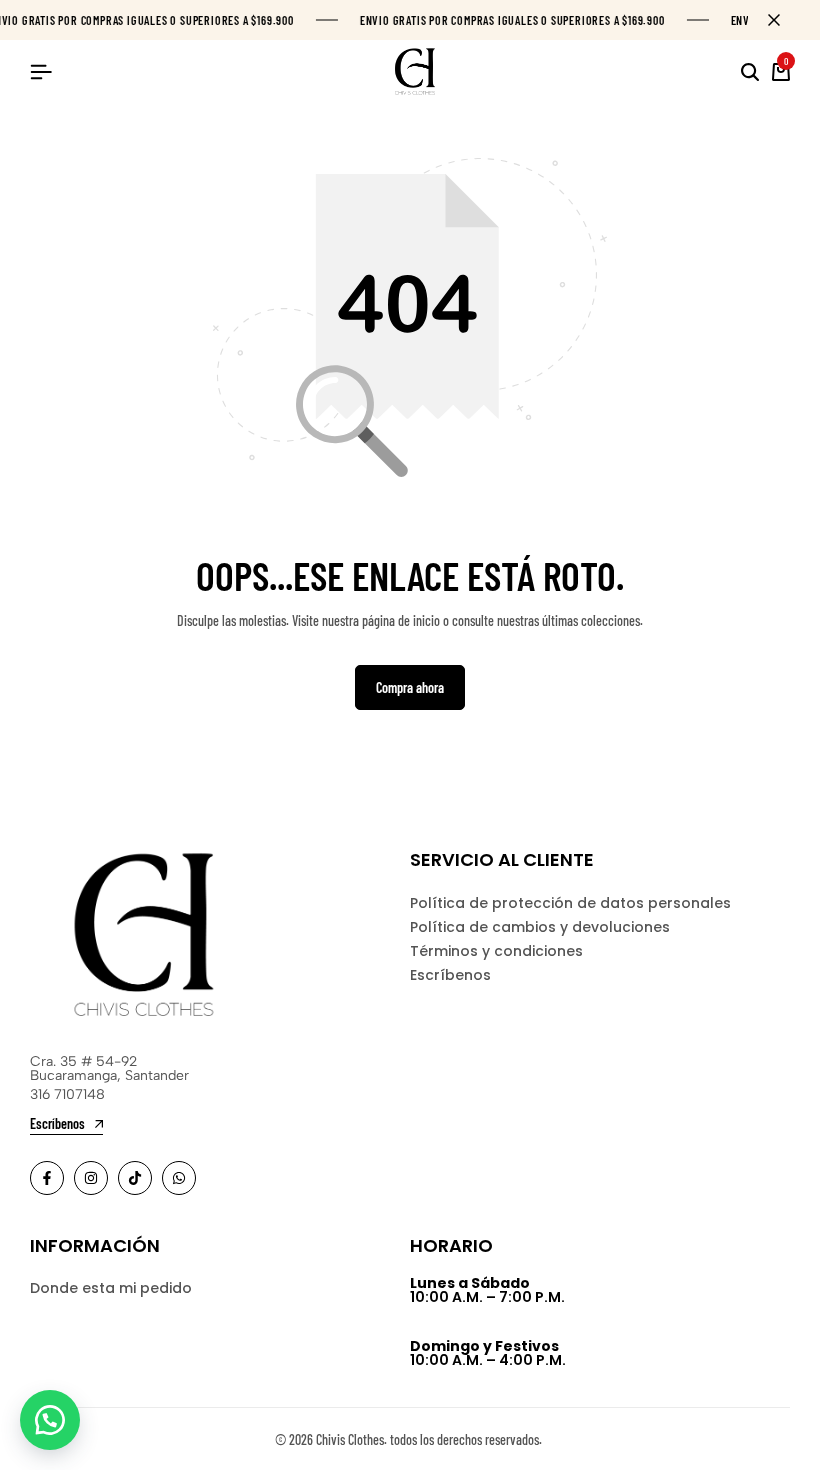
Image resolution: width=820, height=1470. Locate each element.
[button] (50, 1420)
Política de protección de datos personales (570, 903)
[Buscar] (750, 72)
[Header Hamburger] (41, 71)
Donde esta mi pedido (111, 1288)
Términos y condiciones (496, 951)
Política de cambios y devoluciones (540, 927)
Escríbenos (450, 975)
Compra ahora (410, 687)
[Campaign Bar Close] (784, 20)
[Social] (47, 1178)
